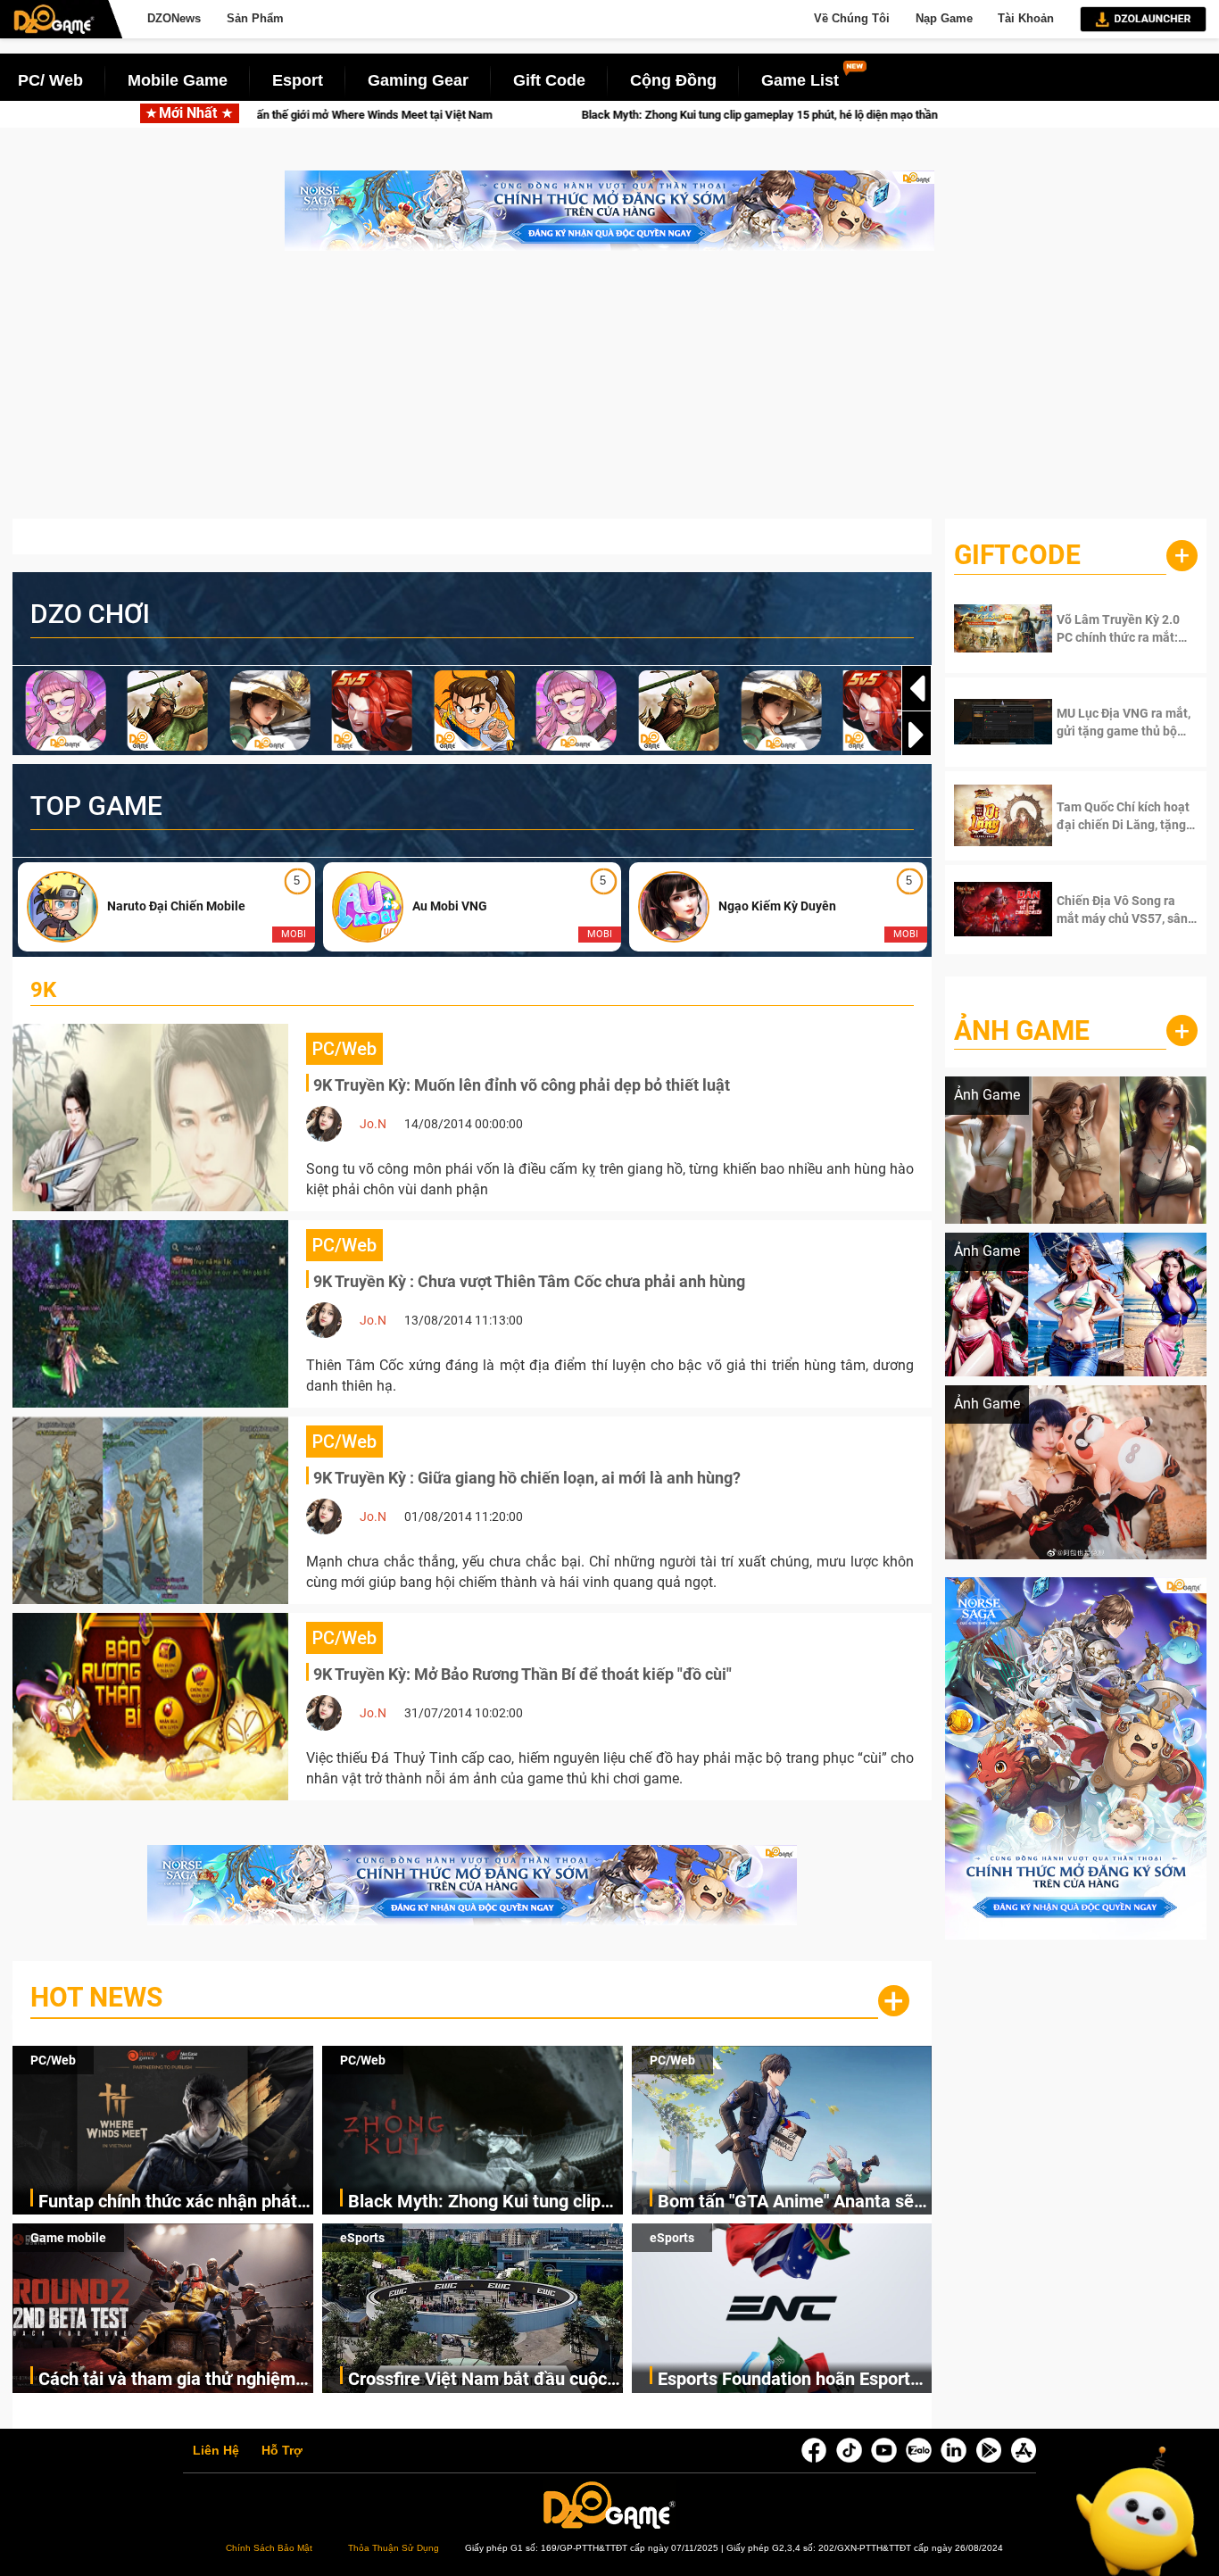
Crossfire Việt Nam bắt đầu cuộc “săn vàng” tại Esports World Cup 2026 (478, 2380)
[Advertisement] (609, 394)
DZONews (174, 18)
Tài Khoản (1026, 18)
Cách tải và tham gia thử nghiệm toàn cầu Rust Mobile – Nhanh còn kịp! (175, 2380)
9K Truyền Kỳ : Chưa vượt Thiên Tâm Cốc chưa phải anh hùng (529, 1281)
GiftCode (1017, 555)
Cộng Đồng (673, 80)
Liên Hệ (216, 2451)
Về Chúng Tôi (852, 18)
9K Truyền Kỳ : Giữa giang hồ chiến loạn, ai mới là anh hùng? (527, 1478)
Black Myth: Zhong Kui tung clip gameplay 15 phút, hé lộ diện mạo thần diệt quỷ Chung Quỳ (564, 115)
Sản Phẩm (255, 18)
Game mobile (68, 2238)
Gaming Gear (418, 80)
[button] (916, 735)
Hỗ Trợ (282, 2451)
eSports (362, 2238)
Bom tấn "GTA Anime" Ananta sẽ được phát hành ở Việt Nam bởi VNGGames (786, 2202)
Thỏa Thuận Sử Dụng (394, 2548)
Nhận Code (1113, 628)
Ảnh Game (1022, 1030)
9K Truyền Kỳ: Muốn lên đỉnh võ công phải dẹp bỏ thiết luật (522, 1085)
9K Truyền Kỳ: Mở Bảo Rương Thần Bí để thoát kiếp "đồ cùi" (522, 1674)
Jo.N (373, 1124)
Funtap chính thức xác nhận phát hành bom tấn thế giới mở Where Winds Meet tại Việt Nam (168, 2202)
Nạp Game (944, 18)
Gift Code (549, 80)
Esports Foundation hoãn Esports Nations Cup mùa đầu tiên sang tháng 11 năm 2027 (788, 2380)
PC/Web (53, 2060)
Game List (800, 80)
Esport (298, 80)
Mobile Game (178, 80)
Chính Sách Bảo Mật (269, 2548)
